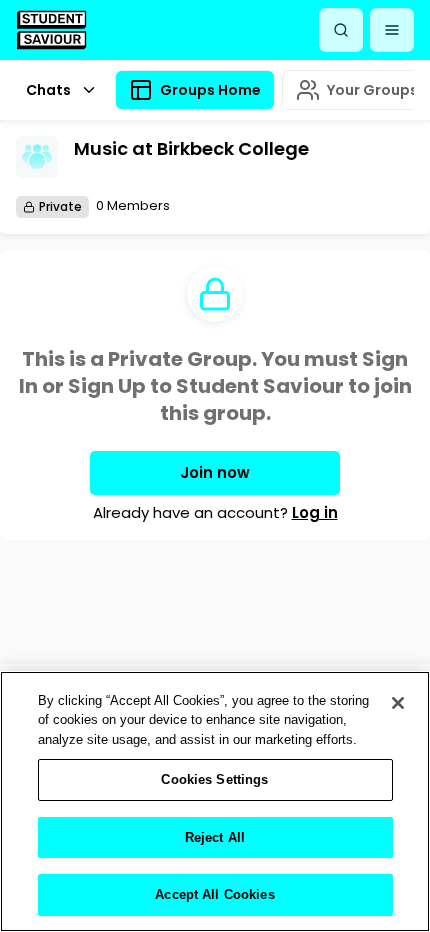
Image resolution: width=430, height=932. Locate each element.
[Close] (398, 703)
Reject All (215, 837)
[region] (215, 801)
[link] (51, 29)
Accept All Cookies (214, 894)
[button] (392, 30)
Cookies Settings (214, 779)
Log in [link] (315, 512)
